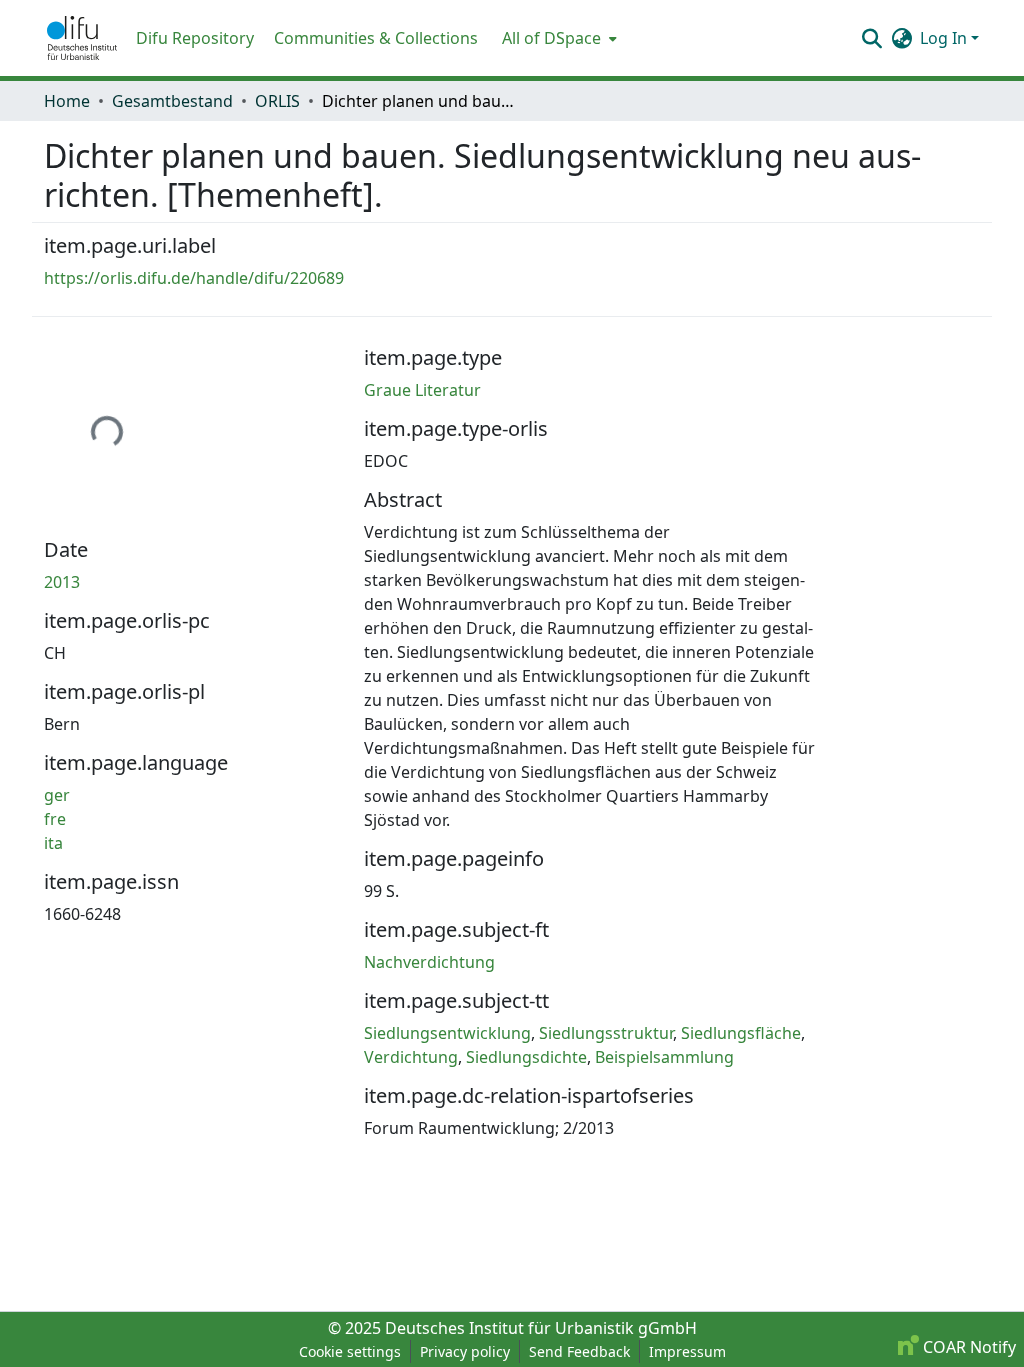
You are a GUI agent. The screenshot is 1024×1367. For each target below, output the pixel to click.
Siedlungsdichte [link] (526, 1057)
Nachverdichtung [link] (429, 962)
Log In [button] (945, 38)
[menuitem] (557, 38)
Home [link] (67, 101)
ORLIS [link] (277, 101)
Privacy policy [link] (465, 1351)
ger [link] (57, 795)
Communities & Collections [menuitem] (376, 38)
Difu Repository (195, 38)
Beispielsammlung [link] (664, 1057)
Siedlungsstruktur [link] (606, 1033)
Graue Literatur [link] (422, 390)
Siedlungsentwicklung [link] (447, 1033)
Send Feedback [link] (579, 1351)
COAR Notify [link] (967, 1347)
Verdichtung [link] (411, 1057)
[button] (82, 38)
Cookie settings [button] (350, 1351)
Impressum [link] (687, 1351)
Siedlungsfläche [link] (741, 1033)
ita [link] (53, 843)
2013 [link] (62, 582)
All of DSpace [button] (551, 38)
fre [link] (55, 819)
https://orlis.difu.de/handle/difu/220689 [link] (194, 278)
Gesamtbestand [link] (172, 101)
